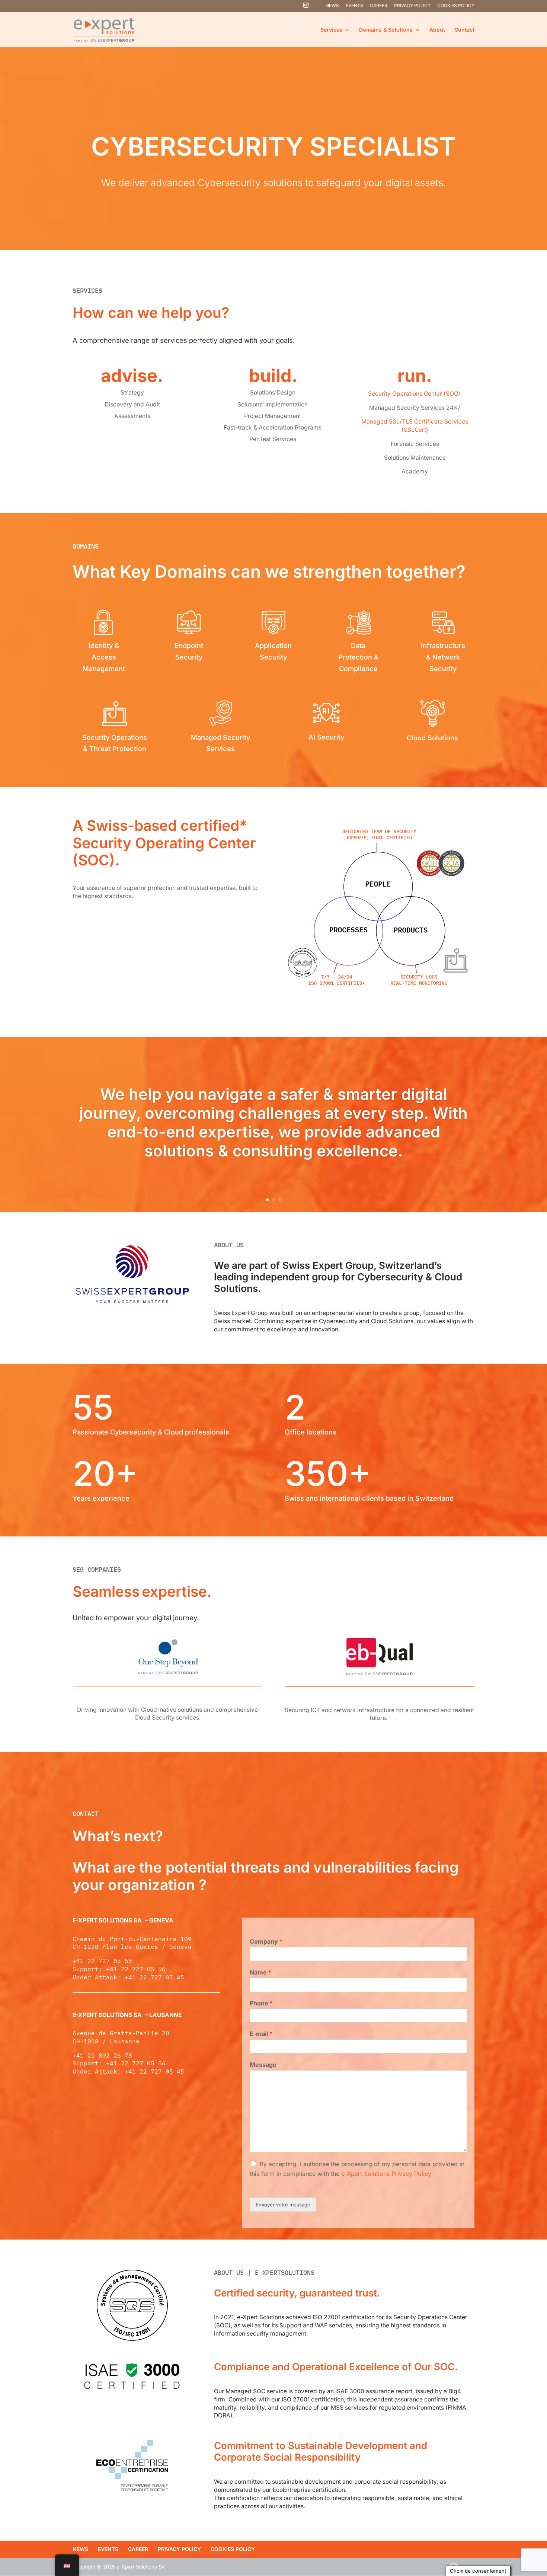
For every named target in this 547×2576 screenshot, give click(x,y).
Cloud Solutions (432, 738)
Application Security (273, 651)
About (437, 30)
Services (331, 30)
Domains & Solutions (386, 30)
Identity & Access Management (104, 657)
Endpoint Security (189, 651)
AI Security (326, 737)
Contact (464, 30)
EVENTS (354, 6)
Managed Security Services (220, 743)
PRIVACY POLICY (412, 6)
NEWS (332, 6)
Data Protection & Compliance (358, 657)
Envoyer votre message (283, 2205)
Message (263, 2065)
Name (260, 1972)
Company (266, 1941)
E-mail (261, 2034)
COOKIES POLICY (456, 6)
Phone (261, 2003)
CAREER (379, 6)
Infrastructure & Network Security (443, 657)
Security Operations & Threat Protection (115, 743)
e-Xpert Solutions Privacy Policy (386, 2174)
